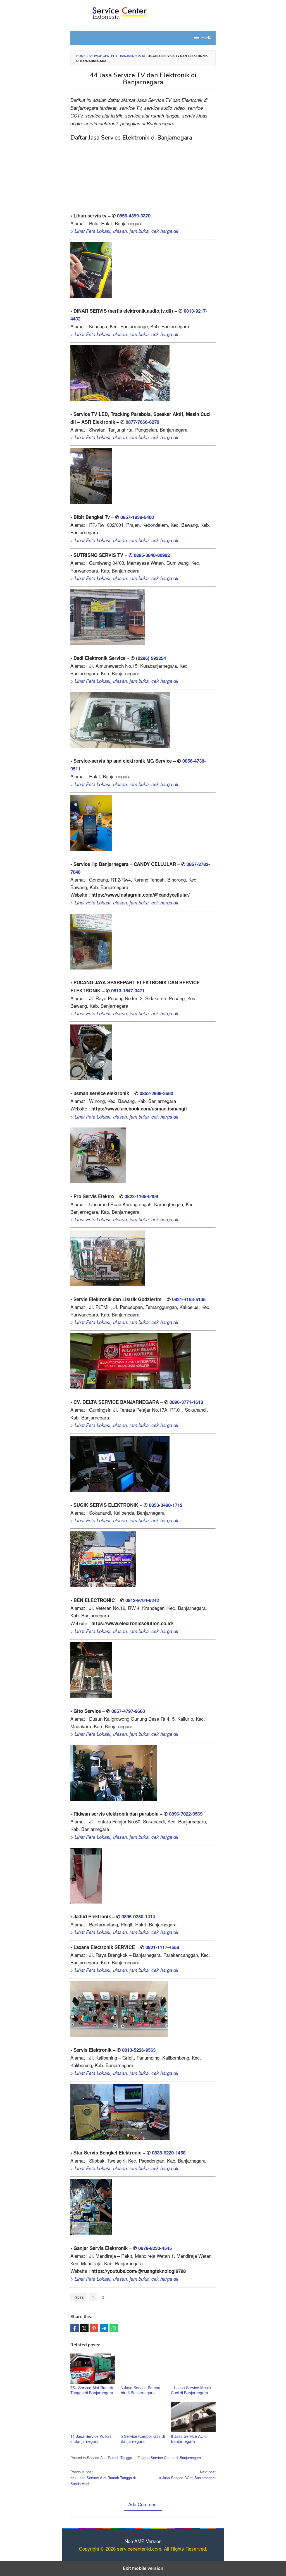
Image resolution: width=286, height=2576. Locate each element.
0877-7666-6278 (142, 422)
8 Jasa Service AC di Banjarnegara (189, 2439)
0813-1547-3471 (128, 990)
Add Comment (143, 2504)
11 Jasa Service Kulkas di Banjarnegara (91, 2439)
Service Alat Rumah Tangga (109, 2458)
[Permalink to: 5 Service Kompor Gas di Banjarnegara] (143, 2417)
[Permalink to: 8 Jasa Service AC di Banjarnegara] (193, 2417)
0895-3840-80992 (152, 555)
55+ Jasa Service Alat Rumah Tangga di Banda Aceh (103, 2478)
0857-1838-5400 (137, 517)
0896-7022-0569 (186, 1814)
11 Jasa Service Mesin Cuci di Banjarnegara (191, 2390)
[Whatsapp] (114, 2328)
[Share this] (75, 2328)
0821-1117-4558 (162, 1947)
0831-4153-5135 (189, 1299)
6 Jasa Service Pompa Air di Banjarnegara (140, 2390)
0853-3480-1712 (166, 1505)
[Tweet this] (84, 2328)
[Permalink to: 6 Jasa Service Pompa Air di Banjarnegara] (143, 2369)
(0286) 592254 (151, 658)
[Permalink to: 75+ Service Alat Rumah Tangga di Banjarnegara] (93, 2369)
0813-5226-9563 (139, 2050)
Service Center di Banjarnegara (117, 56)
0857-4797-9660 (128, 1711)
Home (81, 56)
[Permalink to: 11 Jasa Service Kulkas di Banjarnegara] (93, 2417)
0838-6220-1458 (169, 2153)
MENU (206, 38)
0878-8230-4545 (155, 2248)
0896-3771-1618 (186, 1402)
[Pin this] (94, 2328)
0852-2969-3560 (156, 1093)
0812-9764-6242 (142, 1600)
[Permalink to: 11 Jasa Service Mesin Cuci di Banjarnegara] (193, 2369)
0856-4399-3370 (134, 216)
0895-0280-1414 (138, 1916)
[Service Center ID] (143, 12)
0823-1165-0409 (141, 1196)
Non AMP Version (143, 2541)
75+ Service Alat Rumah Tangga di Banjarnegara (92, 2390)
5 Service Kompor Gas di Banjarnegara (143, 2439)
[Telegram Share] (104, 2328)
